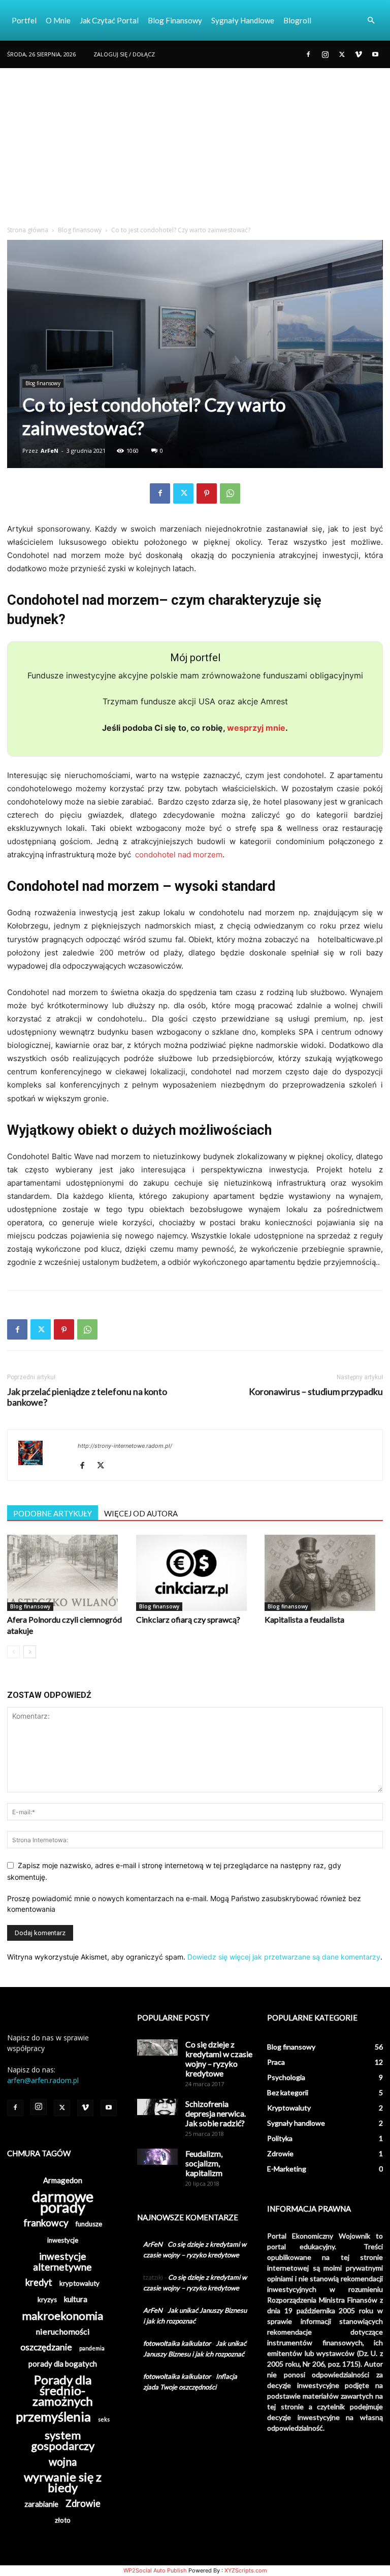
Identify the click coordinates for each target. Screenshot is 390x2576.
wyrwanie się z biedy (63, 2482)
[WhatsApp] (230, 493)
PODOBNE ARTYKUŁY (53, 1513)
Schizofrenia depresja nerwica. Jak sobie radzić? (216, 2113)
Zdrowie (83, 2504)
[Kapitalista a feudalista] (324, 1573)
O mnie (58, 20)
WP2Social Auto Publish (155, 2570)
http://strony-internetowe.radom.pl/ (125, 1446)
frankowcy (46, 2223)
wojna (63, 2461)
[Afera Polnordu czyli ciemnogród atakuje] (66, 1573)
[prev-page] (13, 1652)
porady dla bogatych (63, 2364)
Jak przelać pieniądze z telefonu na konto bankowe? (87, 1397)
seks (104, 2419)
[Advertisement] (195, 144)
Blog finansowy (175, 20)
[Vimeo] (359, 54)
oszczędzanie (46, 2347)
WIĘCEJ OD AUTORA (141, 1513)
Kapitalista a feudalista (304, 1619)
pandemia (92, 2348)
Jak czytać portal (109, 20)
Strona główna (28, 230)
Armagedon (63, 2180)
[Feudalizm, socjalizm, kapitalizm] (157, 2157)
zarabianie (41, 2504)
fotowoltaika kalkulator (177, 2343)
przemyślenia (53, 2417)
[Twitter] (342, 54)
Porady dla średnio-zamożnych (63, 2390)
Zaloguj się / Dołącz (124, 54)
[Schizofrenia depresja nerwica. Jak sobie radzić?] (157, 2107)
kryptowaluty (79, 2283)
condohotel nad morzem (179, 855)
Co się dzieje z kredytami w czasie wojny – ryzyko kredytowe (219, 2059)
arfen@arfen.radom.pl (43, 2080)
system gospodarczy (63, 2440)
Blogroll (297, 20)
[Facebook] (308, 54)
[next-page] (30, 1652)
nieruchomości (63, 2331)
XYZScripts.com (246, 2570)
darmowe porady (63, 2201)
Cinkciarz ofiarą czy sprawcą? (188, 1619)
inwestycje (63, 2240)
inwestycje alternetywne (62, 2261)
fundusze (89, 2224)
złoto (63, 2520)
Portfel (24, 20)
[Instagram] (325, 54)
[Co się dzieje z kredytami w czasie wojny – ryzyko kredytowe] (157, 2047)
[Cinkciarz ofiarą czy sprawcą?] (195, 1573)
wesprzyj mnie (256, 728)
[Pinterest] (207, 493)
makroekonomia (62, 2316)
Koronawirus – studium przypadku (316, 1392)
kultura (76, 2299)
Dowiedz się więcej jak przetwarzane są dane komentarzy (284, 1957)
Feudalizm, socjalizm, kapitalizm (204, 2163)
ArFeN (50, 451)
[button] (371, 21)
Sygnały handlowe (243, 20)
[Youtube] (375, 54)
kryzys (47, 2300)
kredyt (39, 2283)
